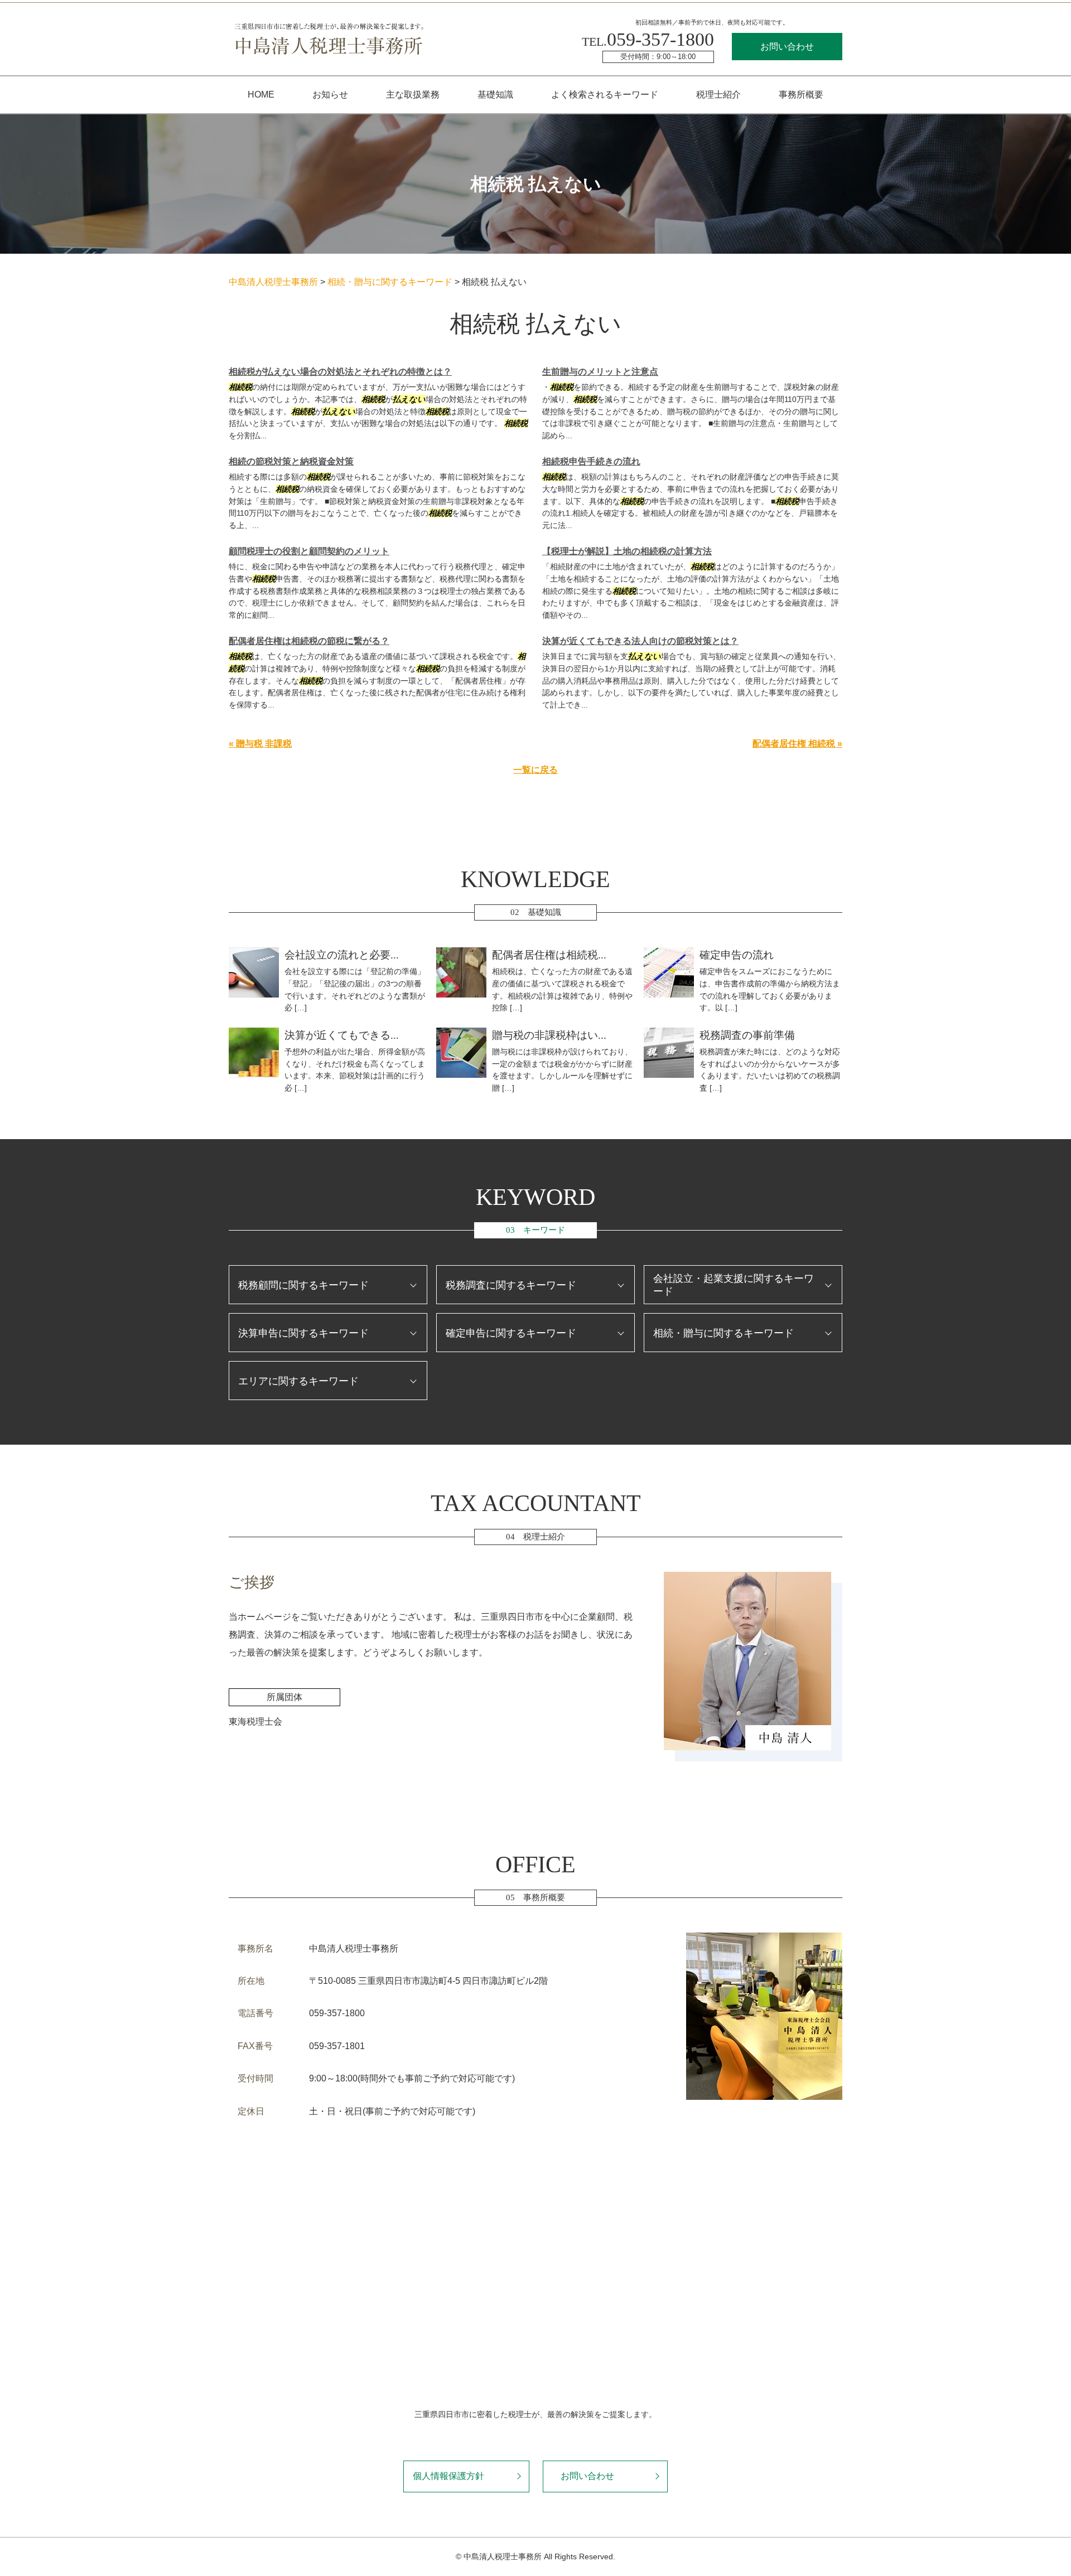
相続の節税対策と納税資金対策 (291, 461)
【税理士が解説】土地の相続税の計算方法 (627, 551)
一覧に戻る (535, 770)
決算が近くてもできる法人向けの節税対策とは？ (640, 641)
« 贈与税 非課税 (260, 744)
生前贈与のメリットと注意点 (600, 372)
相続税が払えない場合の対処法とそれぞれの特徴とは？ (340, 372)
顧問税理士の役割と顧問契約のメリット (309, 551)
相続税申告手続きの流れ (591, 461)
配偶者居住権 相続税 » (797, 744)
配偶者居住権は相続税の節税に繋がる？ (309, 641)
